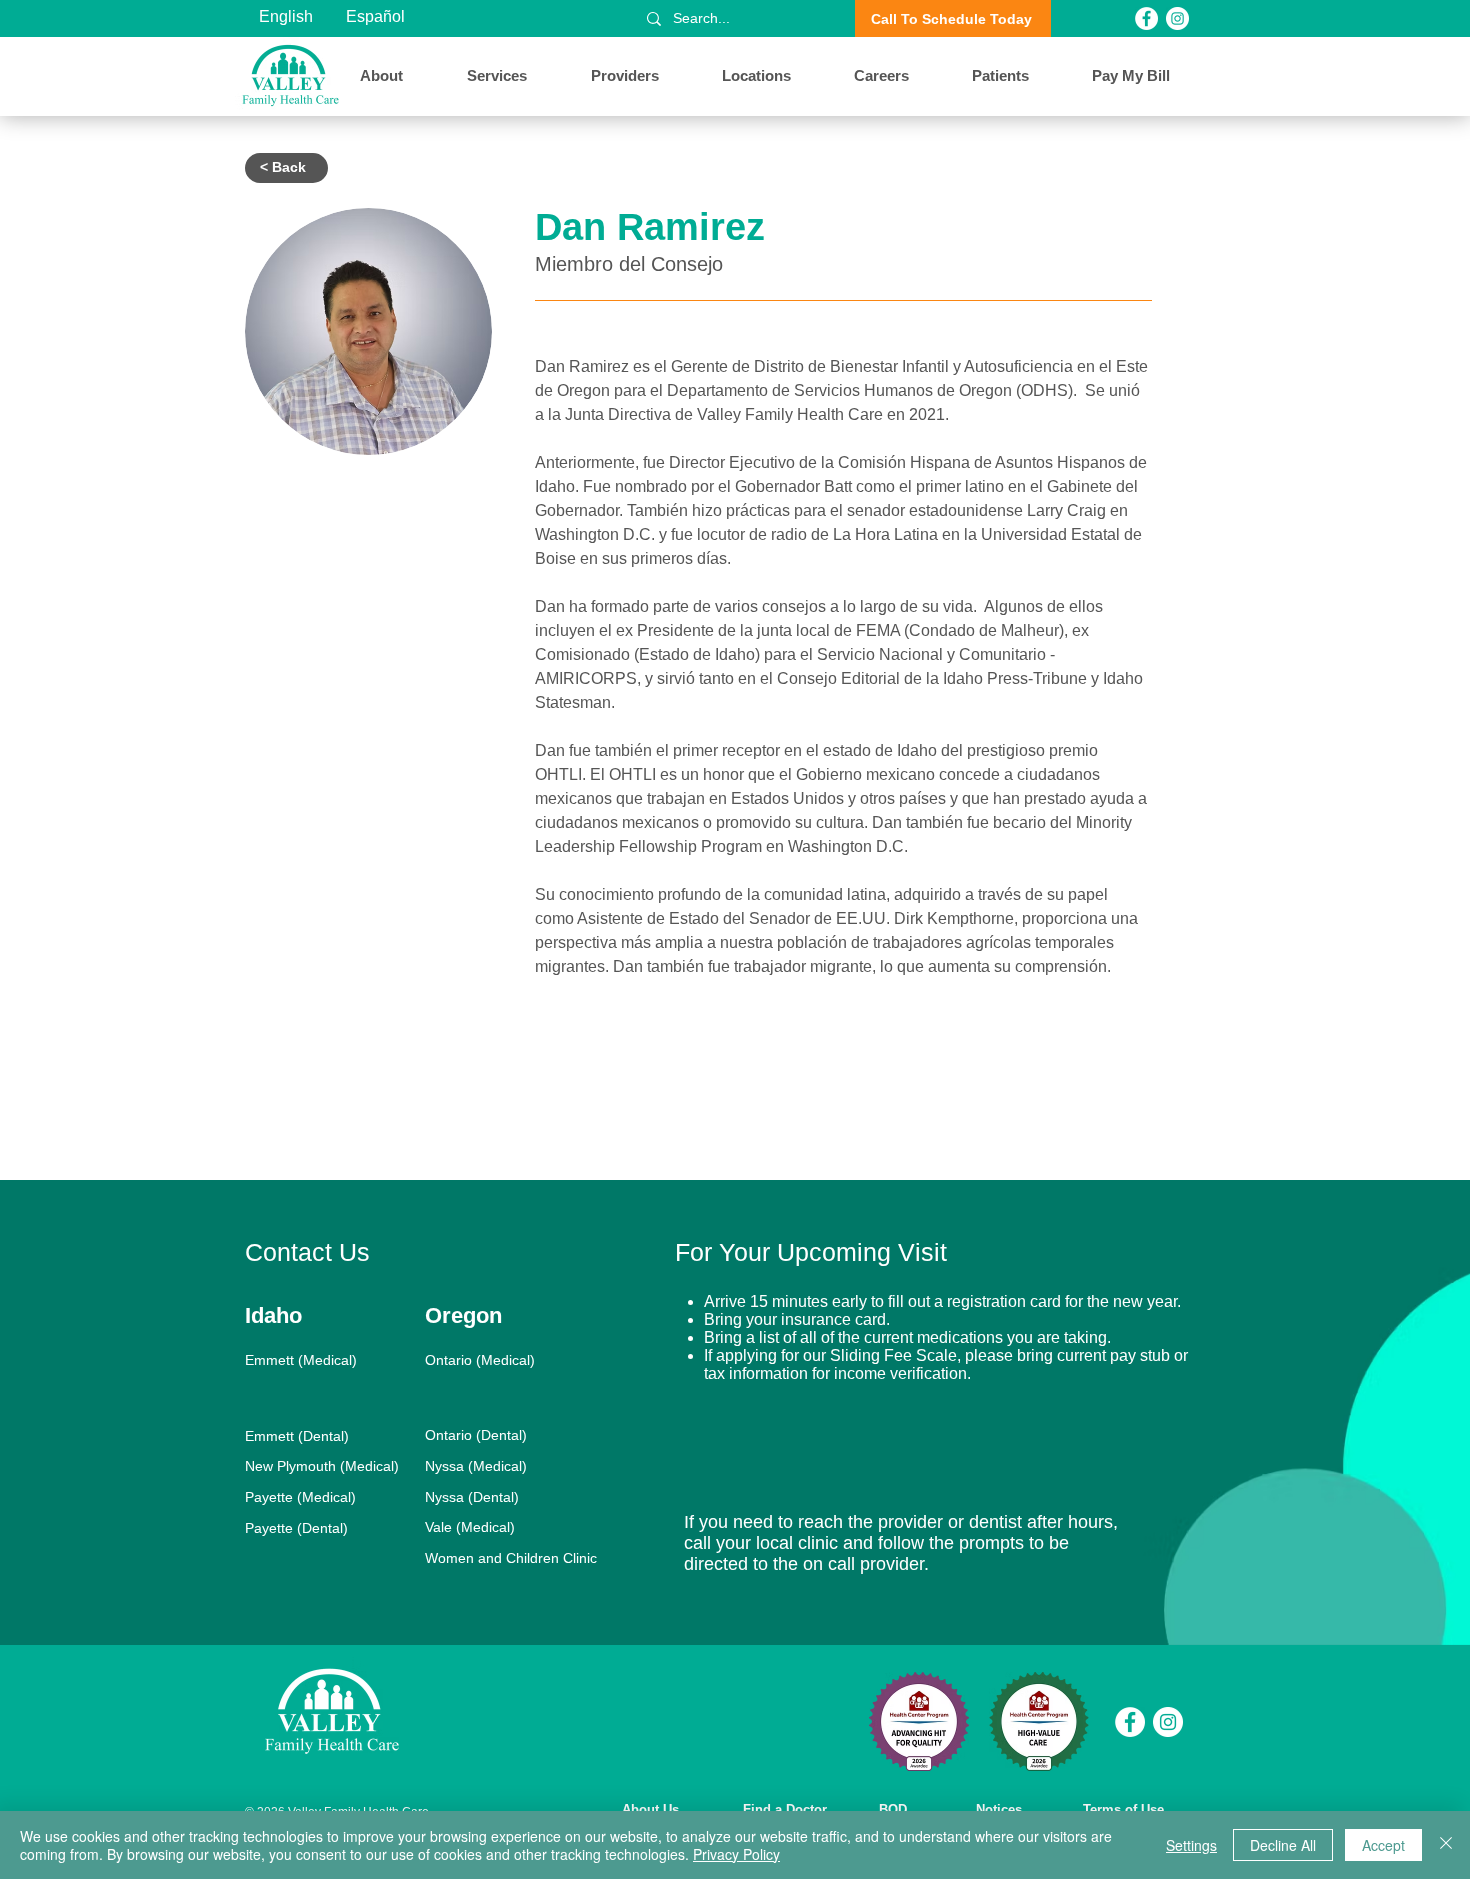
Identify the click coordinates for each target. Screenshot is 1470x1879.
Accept (1383, 1845)
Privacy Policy (736, 1854)
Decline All (1283, 1845)
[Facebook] (1146, 18)
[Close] (1446, 1845)
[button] (398, 76)
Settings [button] (1191, 1845)
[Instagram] (1177, 18)
